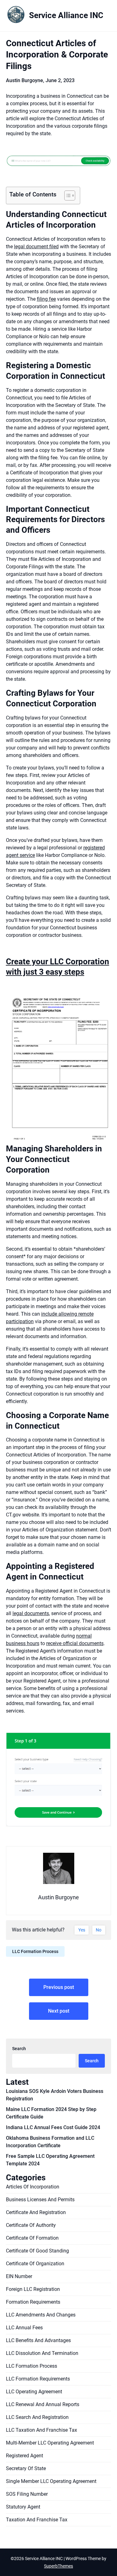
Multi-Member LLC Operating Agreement (50, 2443)
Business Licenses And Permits (40, 2200)
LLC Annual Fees (24, 2328)
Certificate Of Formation (32, 2238)
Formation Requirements (33, 2302)
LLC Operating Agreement (34, 2392)
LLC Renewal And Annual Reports (43, 2404)
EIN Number (19, 2276)
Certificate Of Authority (31, 2225)
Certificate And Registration (36, 2212)
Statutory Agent (23, 2507)
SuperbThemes (58, 2566)
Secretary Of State (26, 2468)
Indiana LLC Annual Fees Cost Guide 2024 (53, 2127)
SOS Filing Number (27, 2494)
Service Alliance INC (66, 15)
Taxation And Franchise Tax (37, 2520)
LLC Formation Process (35, 1951)
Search (19, 2049)
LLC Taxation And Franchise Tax (41, 2430)
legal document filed (36, 247)
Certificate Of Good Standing (37, 2251)
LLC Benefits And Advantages (38, 2340)
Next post (59, 2011)
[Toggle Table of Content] (67, 195)
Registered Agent (24, 2456)
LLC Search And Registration (37, 2417)
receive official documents (75, 1643)
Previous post (59, 1987)
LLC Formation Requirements (38, 2379)
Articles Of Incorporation (33, 2187)
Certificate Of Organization (35, 2264)
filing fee (46, 299)
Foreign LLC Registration (33, 2289)
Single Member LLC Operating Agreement (51, 2481)
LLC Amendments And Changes (41, 2315)
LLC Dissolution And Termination (42, 2353)
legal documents (31, 1613)
